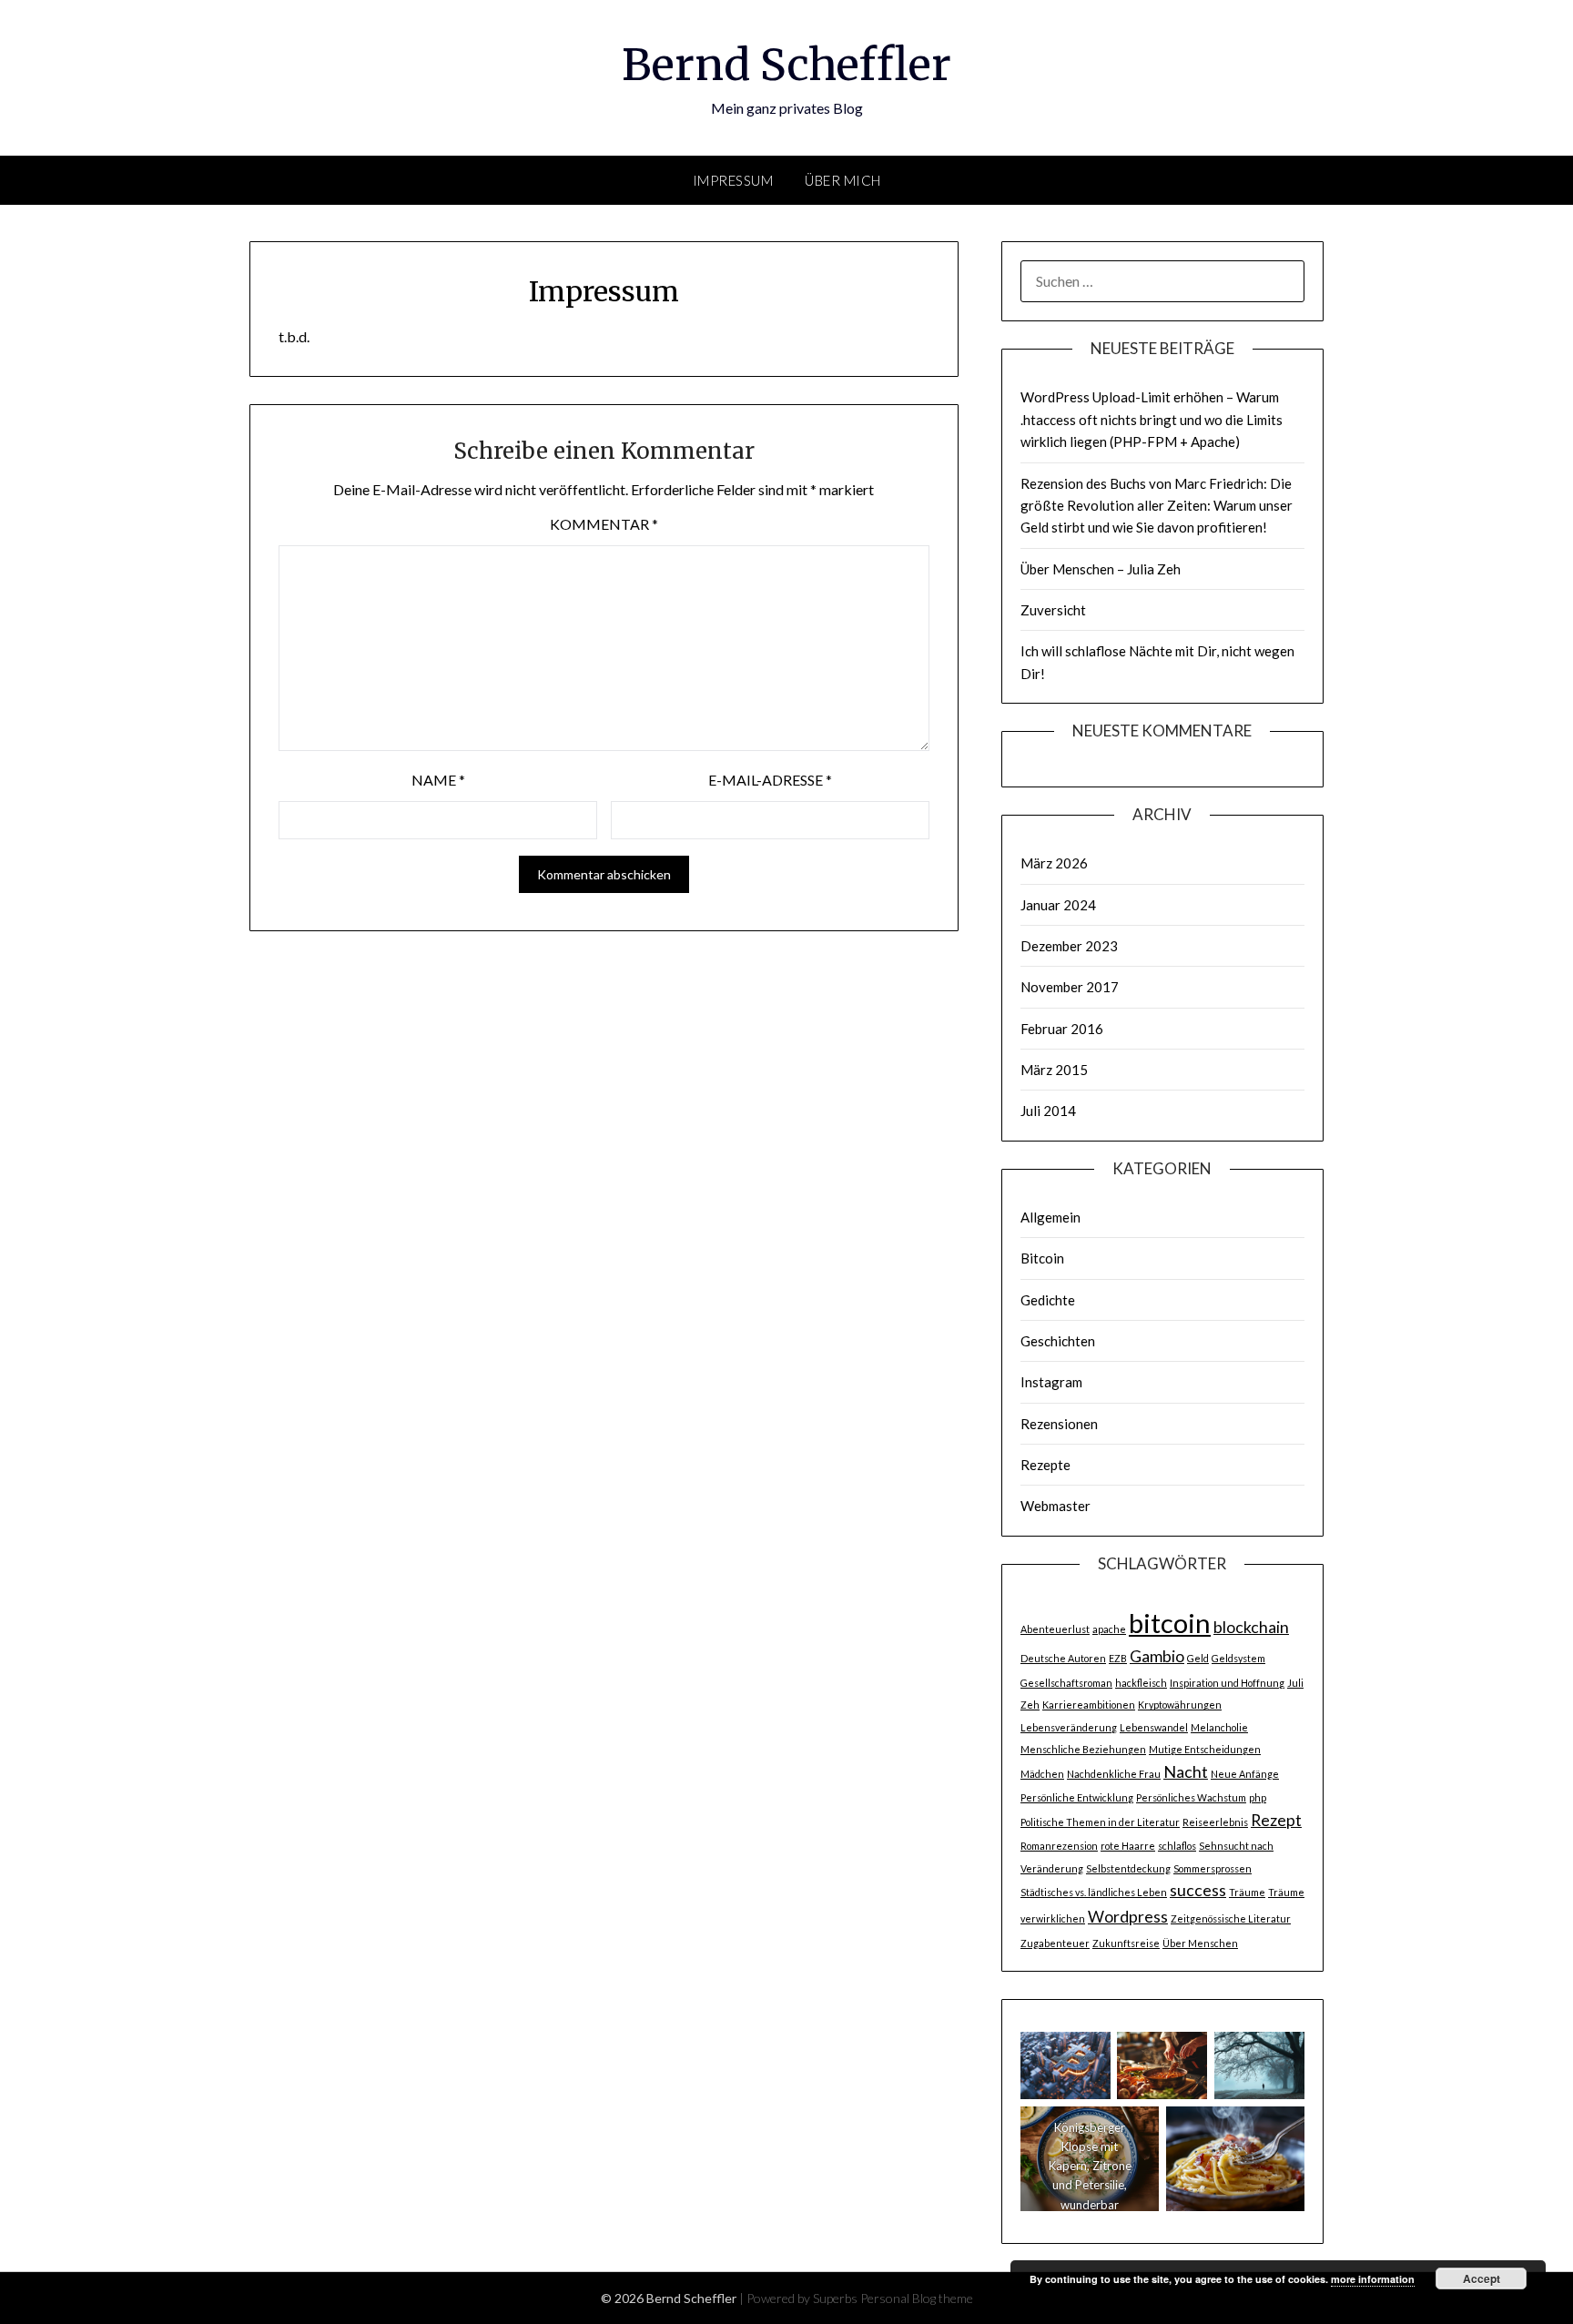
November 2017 (1070, 987)
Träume (1247, 1892)
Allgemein (1050, 1217)
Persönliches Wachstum (1191, 1797)
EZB (1118, 1658)
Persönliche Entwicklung (1077, 1797)
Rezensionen (1059, 1424)
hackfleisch (1141, 1683)
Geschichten (1058, 1341)
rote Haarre (1128, 1846)
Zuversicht (1053, 610)
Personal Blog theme (917, 2298)
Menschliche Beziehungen (1083, 1749)
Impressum (733, 180)
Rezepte (1045, 1465)
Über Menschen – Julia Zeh (1101, 569)
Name (438, 780)
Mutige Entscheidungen (1205, 1749)
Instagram (1051, 1382)
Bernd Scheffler (786, 65)
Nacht (1186, 1772)
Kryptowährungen (1180, 1705)
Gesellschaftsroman (1066, 1683)
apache (1109, 1629)
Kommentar (604, 524)
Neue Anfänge (1245, 1774)
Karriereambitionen (1089, 1705)
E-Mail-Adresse (770, 780)
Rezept (1276, 1820)
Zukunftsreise (1126, 1943)
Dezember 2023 (1069, 946)
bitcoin (1170, 1623)
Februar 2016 (1062, 1029)
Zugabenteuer (1055, 1943)
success (1198, 1890)
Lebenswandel (1154, 1727)
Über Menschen (1200, 1943)
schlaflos (1177, 1846)
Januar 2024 (1058, 905)
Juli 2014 (1048, 1111)
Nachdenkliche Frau (1114, 1774)
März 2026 (1054, 863)
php (1258, 1797)
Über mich (843, 180)
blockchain (1251, 1627)
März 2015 (1054, 1070)
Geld (1198, 1658)
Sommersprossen (1213, 1868)
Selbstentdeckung (1128, 1868)
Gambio (1157, 1656)
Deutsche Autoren (1063, 1658)
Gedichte (1048, 1300)
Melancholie (1219, 1727)
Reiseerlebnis (1215, 1822)
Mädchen (1042, 1774)
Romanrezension (1059, 1846)
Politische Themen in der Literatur (1100, 1822)
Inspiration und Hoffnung (1227, 1683)
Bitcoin (1042, 1258)
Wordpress (1128, 1917)
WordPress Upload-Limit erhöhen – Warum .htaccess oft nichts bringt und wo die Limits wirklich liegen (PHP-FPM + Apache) (1152, 419)
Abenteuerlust (1055, 1629)
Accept (1482, 2278)
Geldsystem (1238, 1658)
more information (1373, 2279)
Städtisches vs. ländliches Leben (1094, 1892)
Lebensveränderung (1069, 1727)
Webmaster (1055, 1506)
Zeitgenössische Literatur (1231, 1918)
